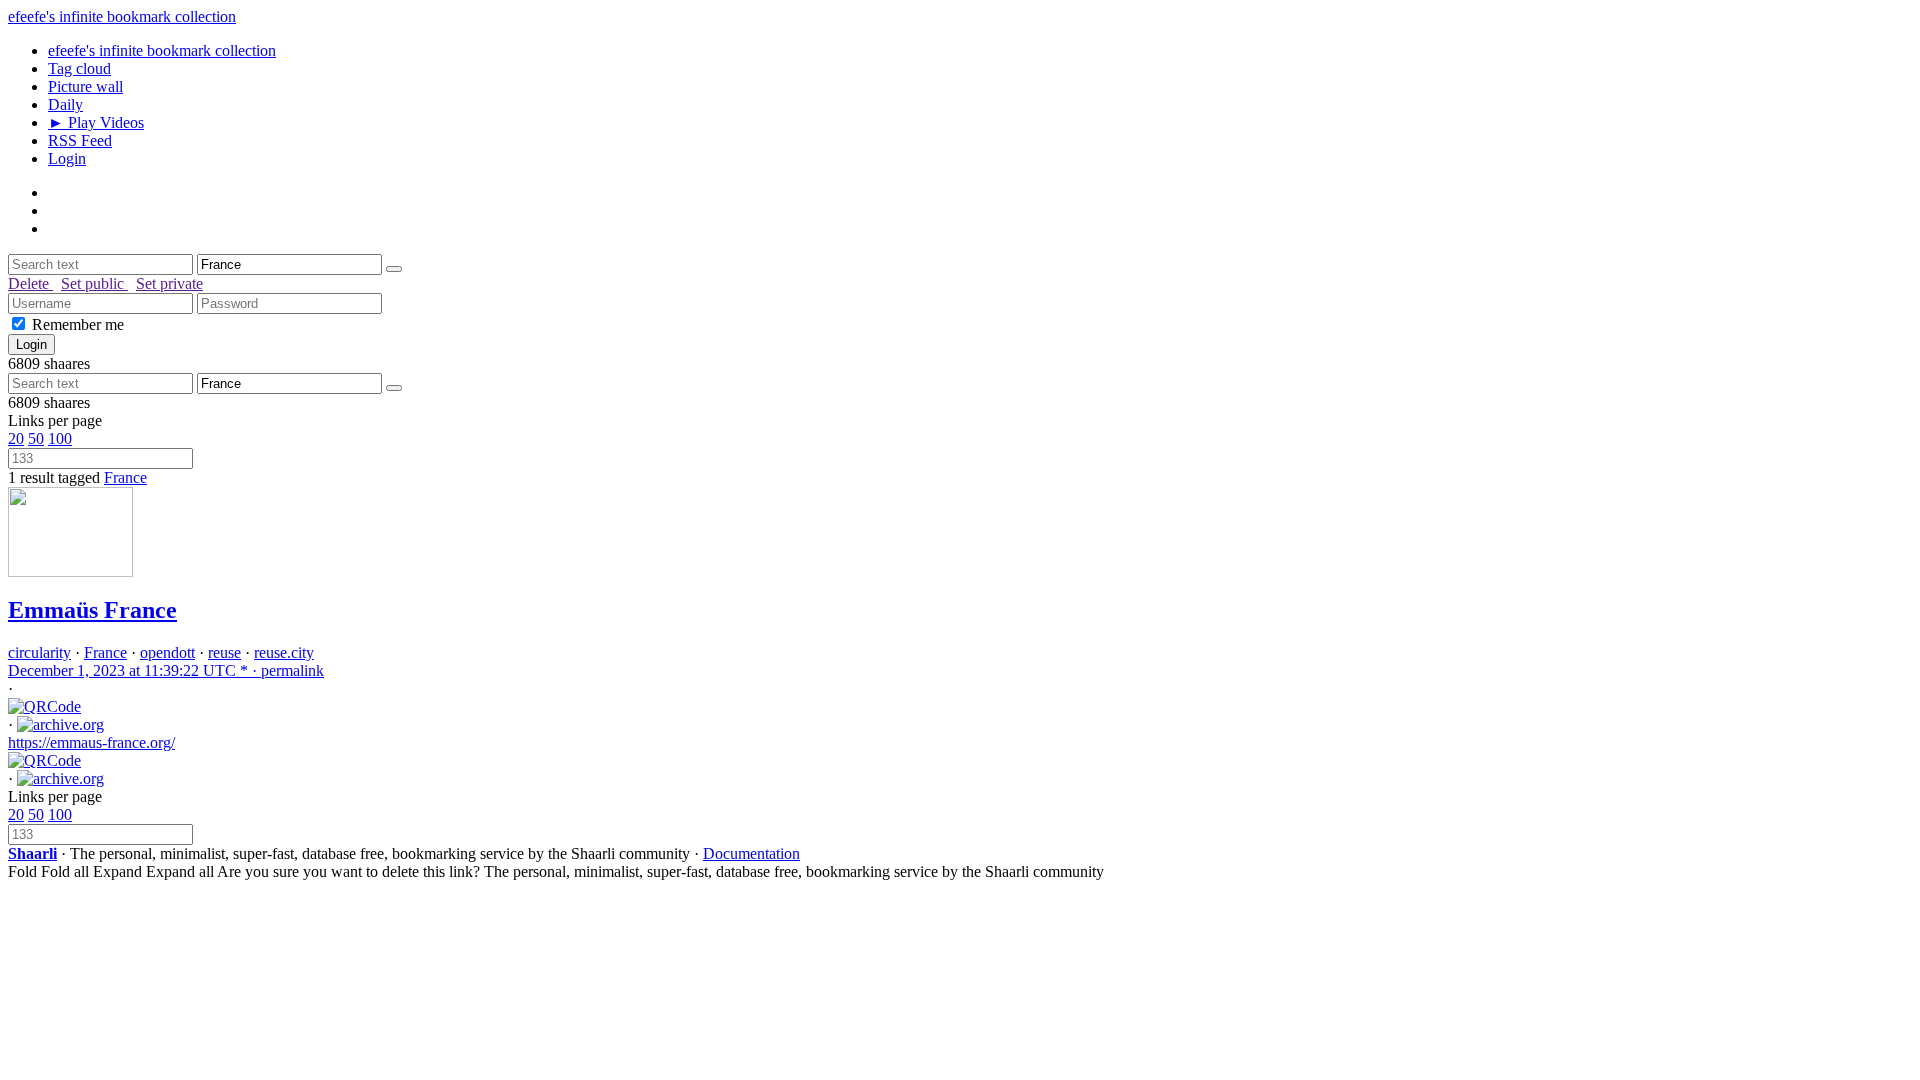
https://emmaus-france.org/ (91, 742)
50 (36, 438)
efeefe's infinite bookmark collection (122, 16)
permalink (166, 670)
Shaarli (32, 853)
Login (67, 158)
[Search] (394, 269)
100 (60, 438)
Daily (65, 104)
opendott (167, 652)
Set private (169, 283)
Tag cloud (79, 68)
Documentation (751, 853)
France (125, 477)
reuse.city (284, 652)
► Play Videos (96, 122)
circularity (39, 652)
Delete (30, 283)
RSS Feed (80, 140)
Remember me (78, 324)
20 (16, 438)
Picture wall (85, 86)
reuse (224, 652)
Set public (94, 283)
